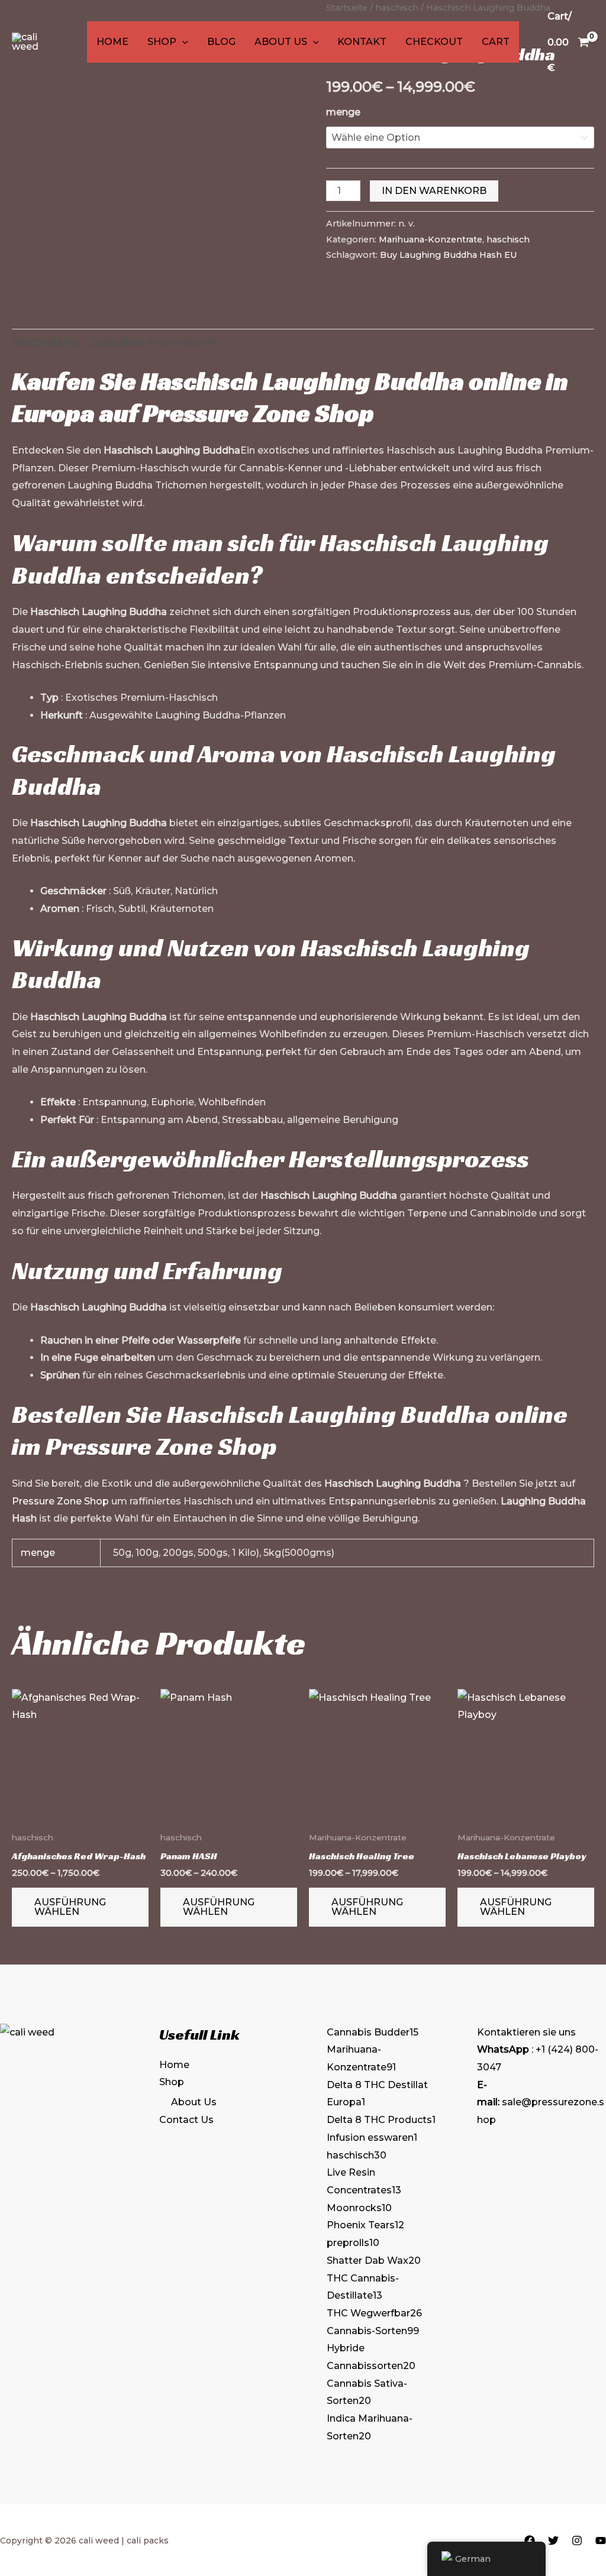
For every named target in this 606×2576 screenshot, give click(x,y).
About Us (281, 42)
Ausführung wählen (70, 1907)
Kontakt (362, 42)
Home (112, 42)
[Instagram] (577, 2541)
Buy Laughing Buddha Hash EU (449, 255)
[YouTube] (601, 2541)
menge (343, 112)
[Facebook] (530, 2541)
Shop (162, 42)
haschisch (508, 240)
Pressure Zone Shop (258, 413)
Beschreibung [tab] (45, 342)
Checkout (434, 42)
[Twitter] (553, 2541)
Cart (496, 42)
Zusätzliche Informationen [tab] (153, 342)
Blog (221, 42)
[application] (182, 42)
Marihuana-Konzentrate (431, 240)
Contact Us (186, 2120)
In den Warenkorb (434, 191)
